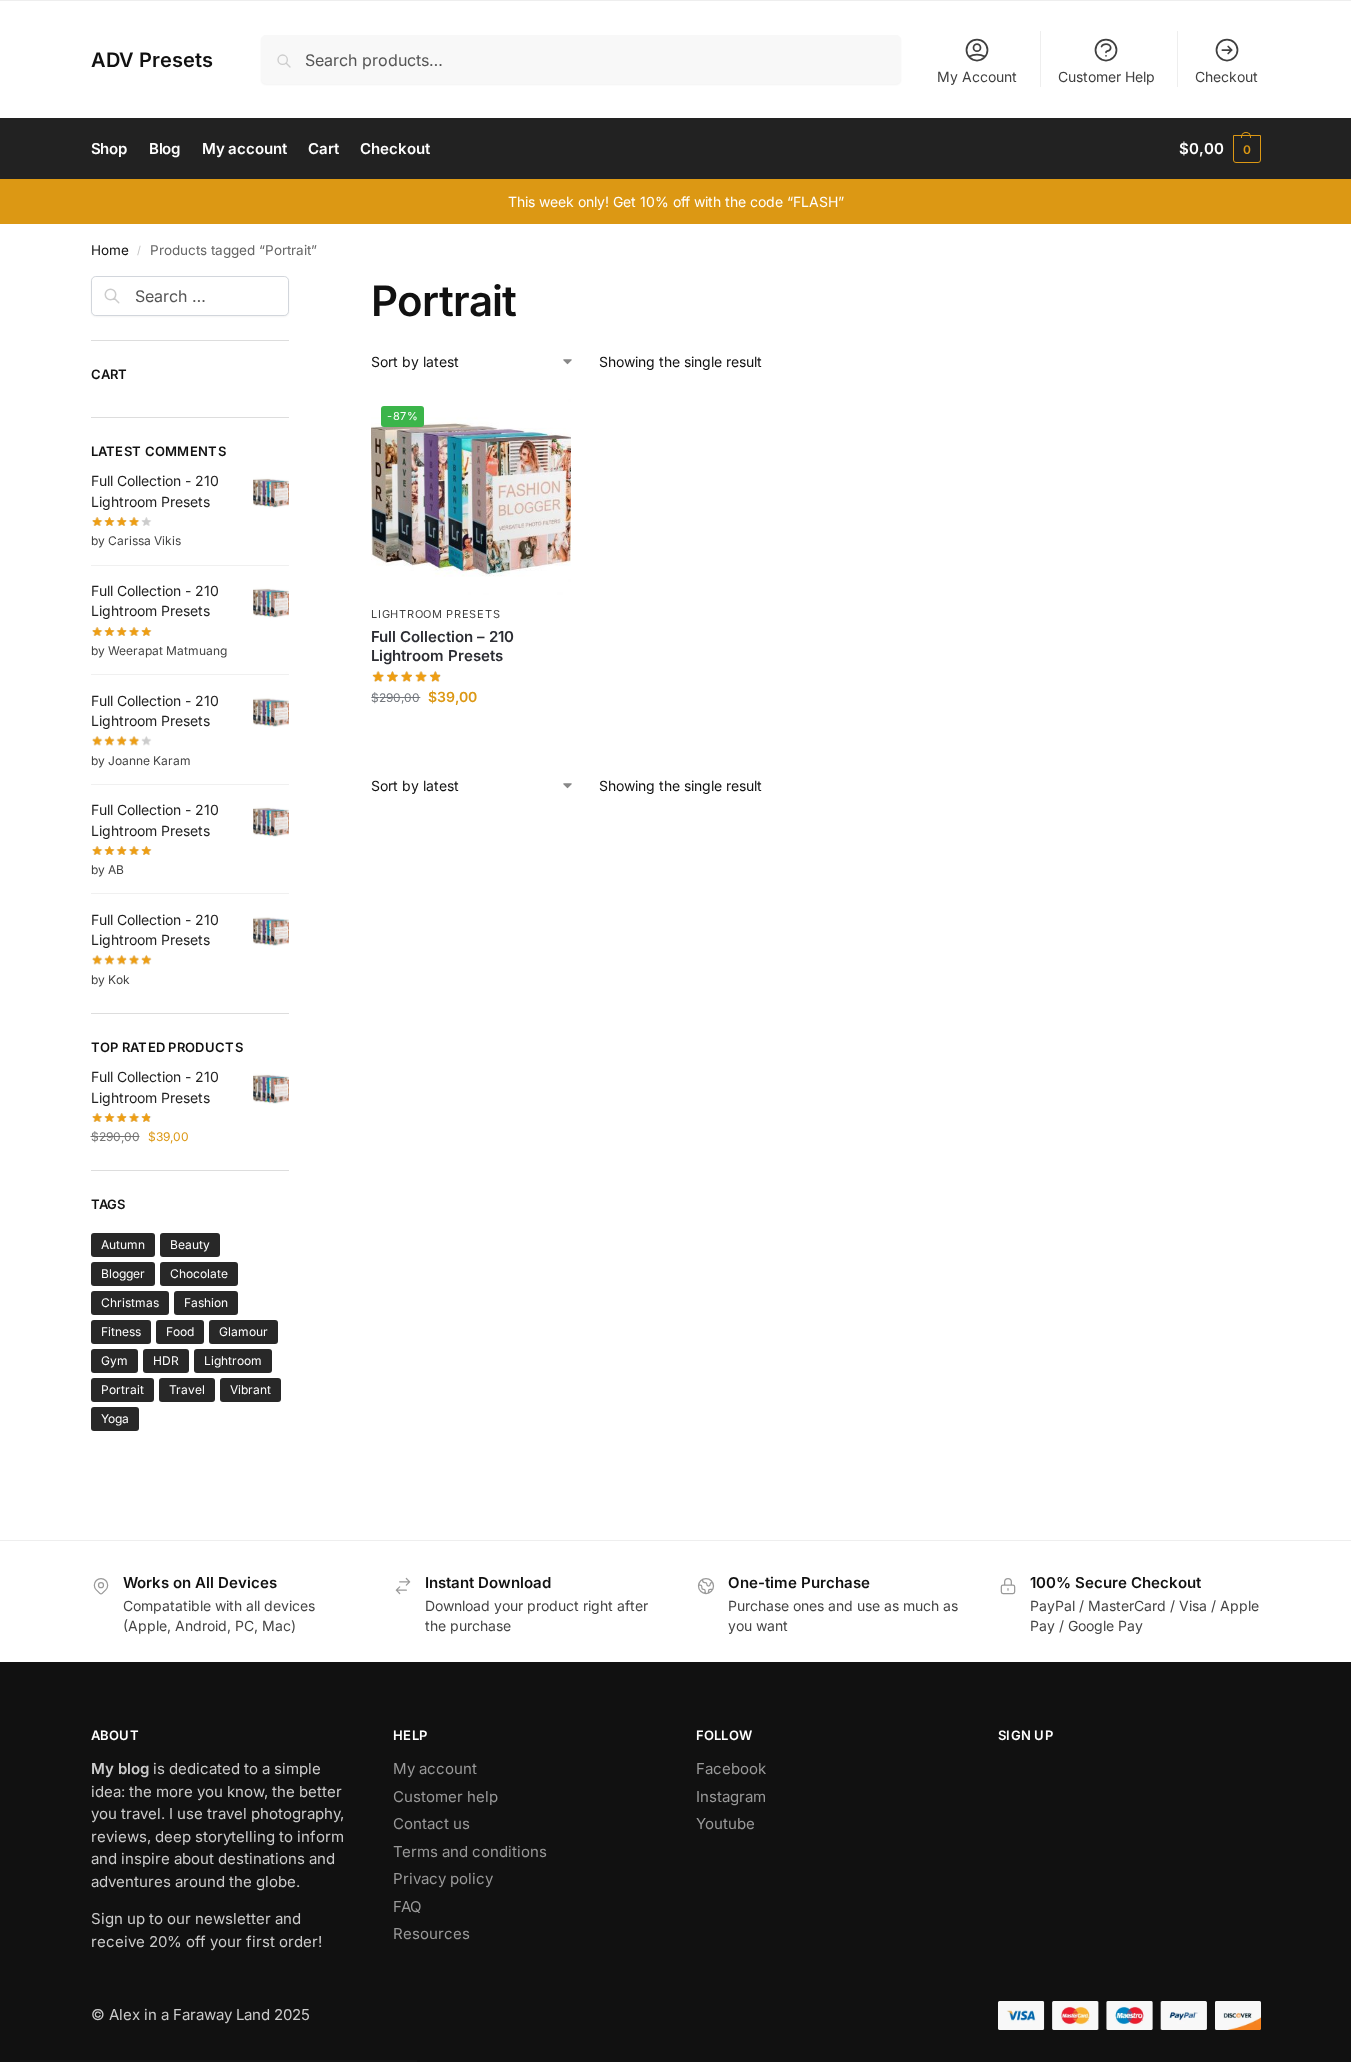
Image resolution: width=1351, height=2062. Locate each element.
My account (435, 1768)
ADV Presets (152, 60)
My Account (977, 76)
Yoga (115, 1418)
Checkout (1226, 76)
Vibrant (250, 1389)
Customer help (445, 1796)
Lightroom (233, 1360)
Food (180, 1331)
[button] (1219, 149)
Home (110, 250)
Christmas (130, 1302)
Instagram (731, 1796)
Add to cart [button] (471, 738)
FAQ (407, 1906)
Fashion (206, 1302)
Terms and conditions (470, 1851)
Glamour (243, 1331)
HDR (166, 1360)
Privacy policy (443, 1878)
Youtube (725, 1823)
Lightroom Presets (435, 614)
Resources (431, 1933)
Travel (187, 1389)
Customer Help (1106, 76)
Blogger (123, 1273)
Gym (114, 1360)
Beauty (190, 1244)
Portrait (122, 1389)
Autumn (123, 1244)
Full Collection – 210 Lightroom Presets (442, 646)
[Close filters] (295, 288)
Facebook (731, 1768)
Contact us (431, 1823)
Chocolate (199, 1273)
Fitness (121, 1331)
